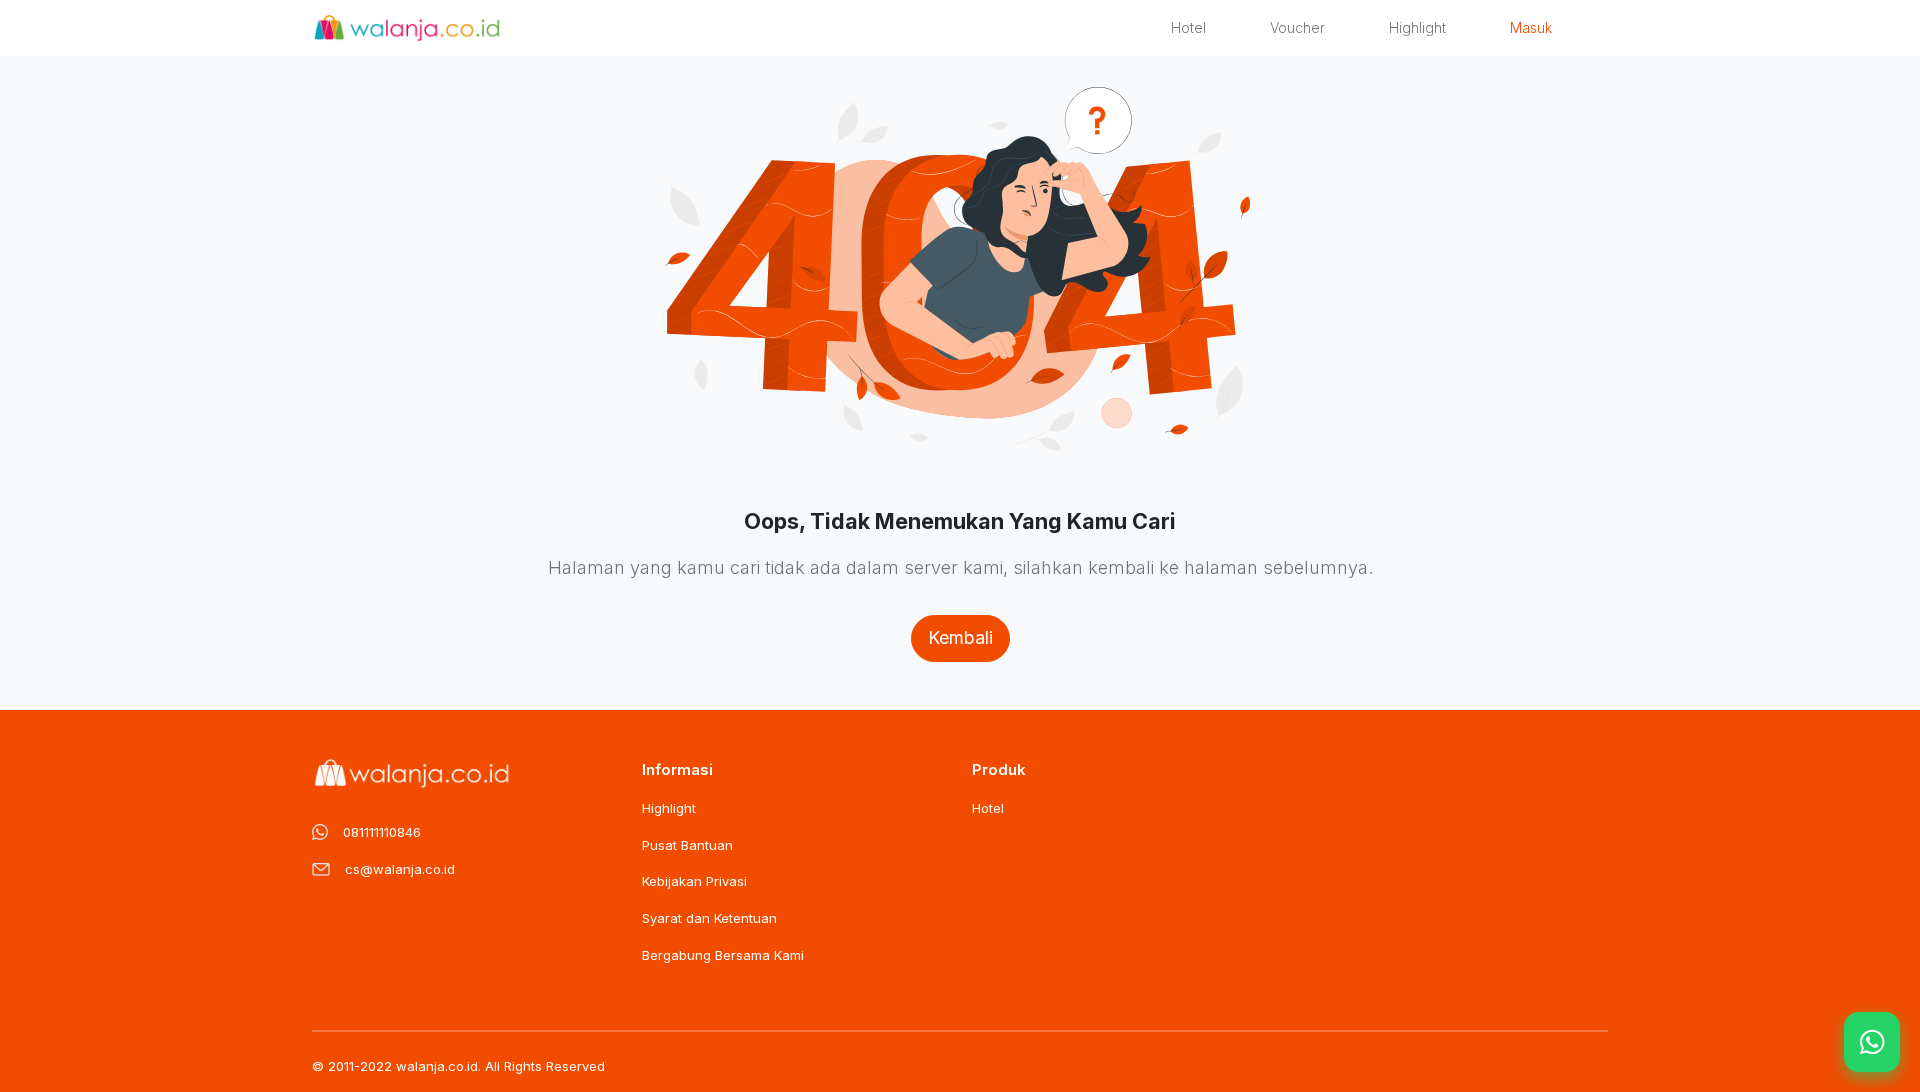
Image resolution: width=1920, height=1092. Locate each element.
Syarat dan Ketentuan (709, 918)
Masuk (1531, 27)
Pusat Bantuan (687, 845)
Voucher (1297, 27)
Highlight (1417, 27)
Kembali (960, 637)
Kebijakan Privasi (694, 881)
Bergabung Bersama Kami (723, 955)
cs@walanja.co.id (400, 869)
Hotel (1188, 27)
